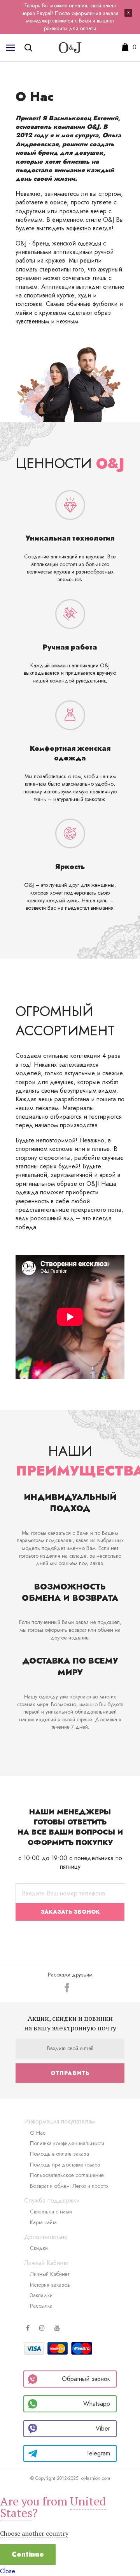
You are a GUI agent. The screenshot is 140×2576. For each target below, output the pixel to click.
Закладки (41, 2295)
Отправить (70, 2073)
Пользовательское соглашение (67, 2175)
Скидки (39, 2248)
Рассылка (41, 2306)
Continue (28, 2554)
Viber (103, 2428)
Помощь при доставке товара (65, 2165)
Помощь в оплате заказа (59, 2154)
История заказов (50, 2285)
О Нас (38, 2133)
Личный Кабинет (50, 2274)
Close (8, 2571)
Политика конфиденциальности (67, 2143)
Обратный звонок (86, 2379)
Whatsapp (97, 2404)
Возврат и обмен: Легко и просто (69, 2186)
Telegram (98, 2453)
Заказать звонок (70, 1912)
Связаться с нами (51, 2211)
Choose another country (34, 2533)
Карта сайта (43, 2222)
